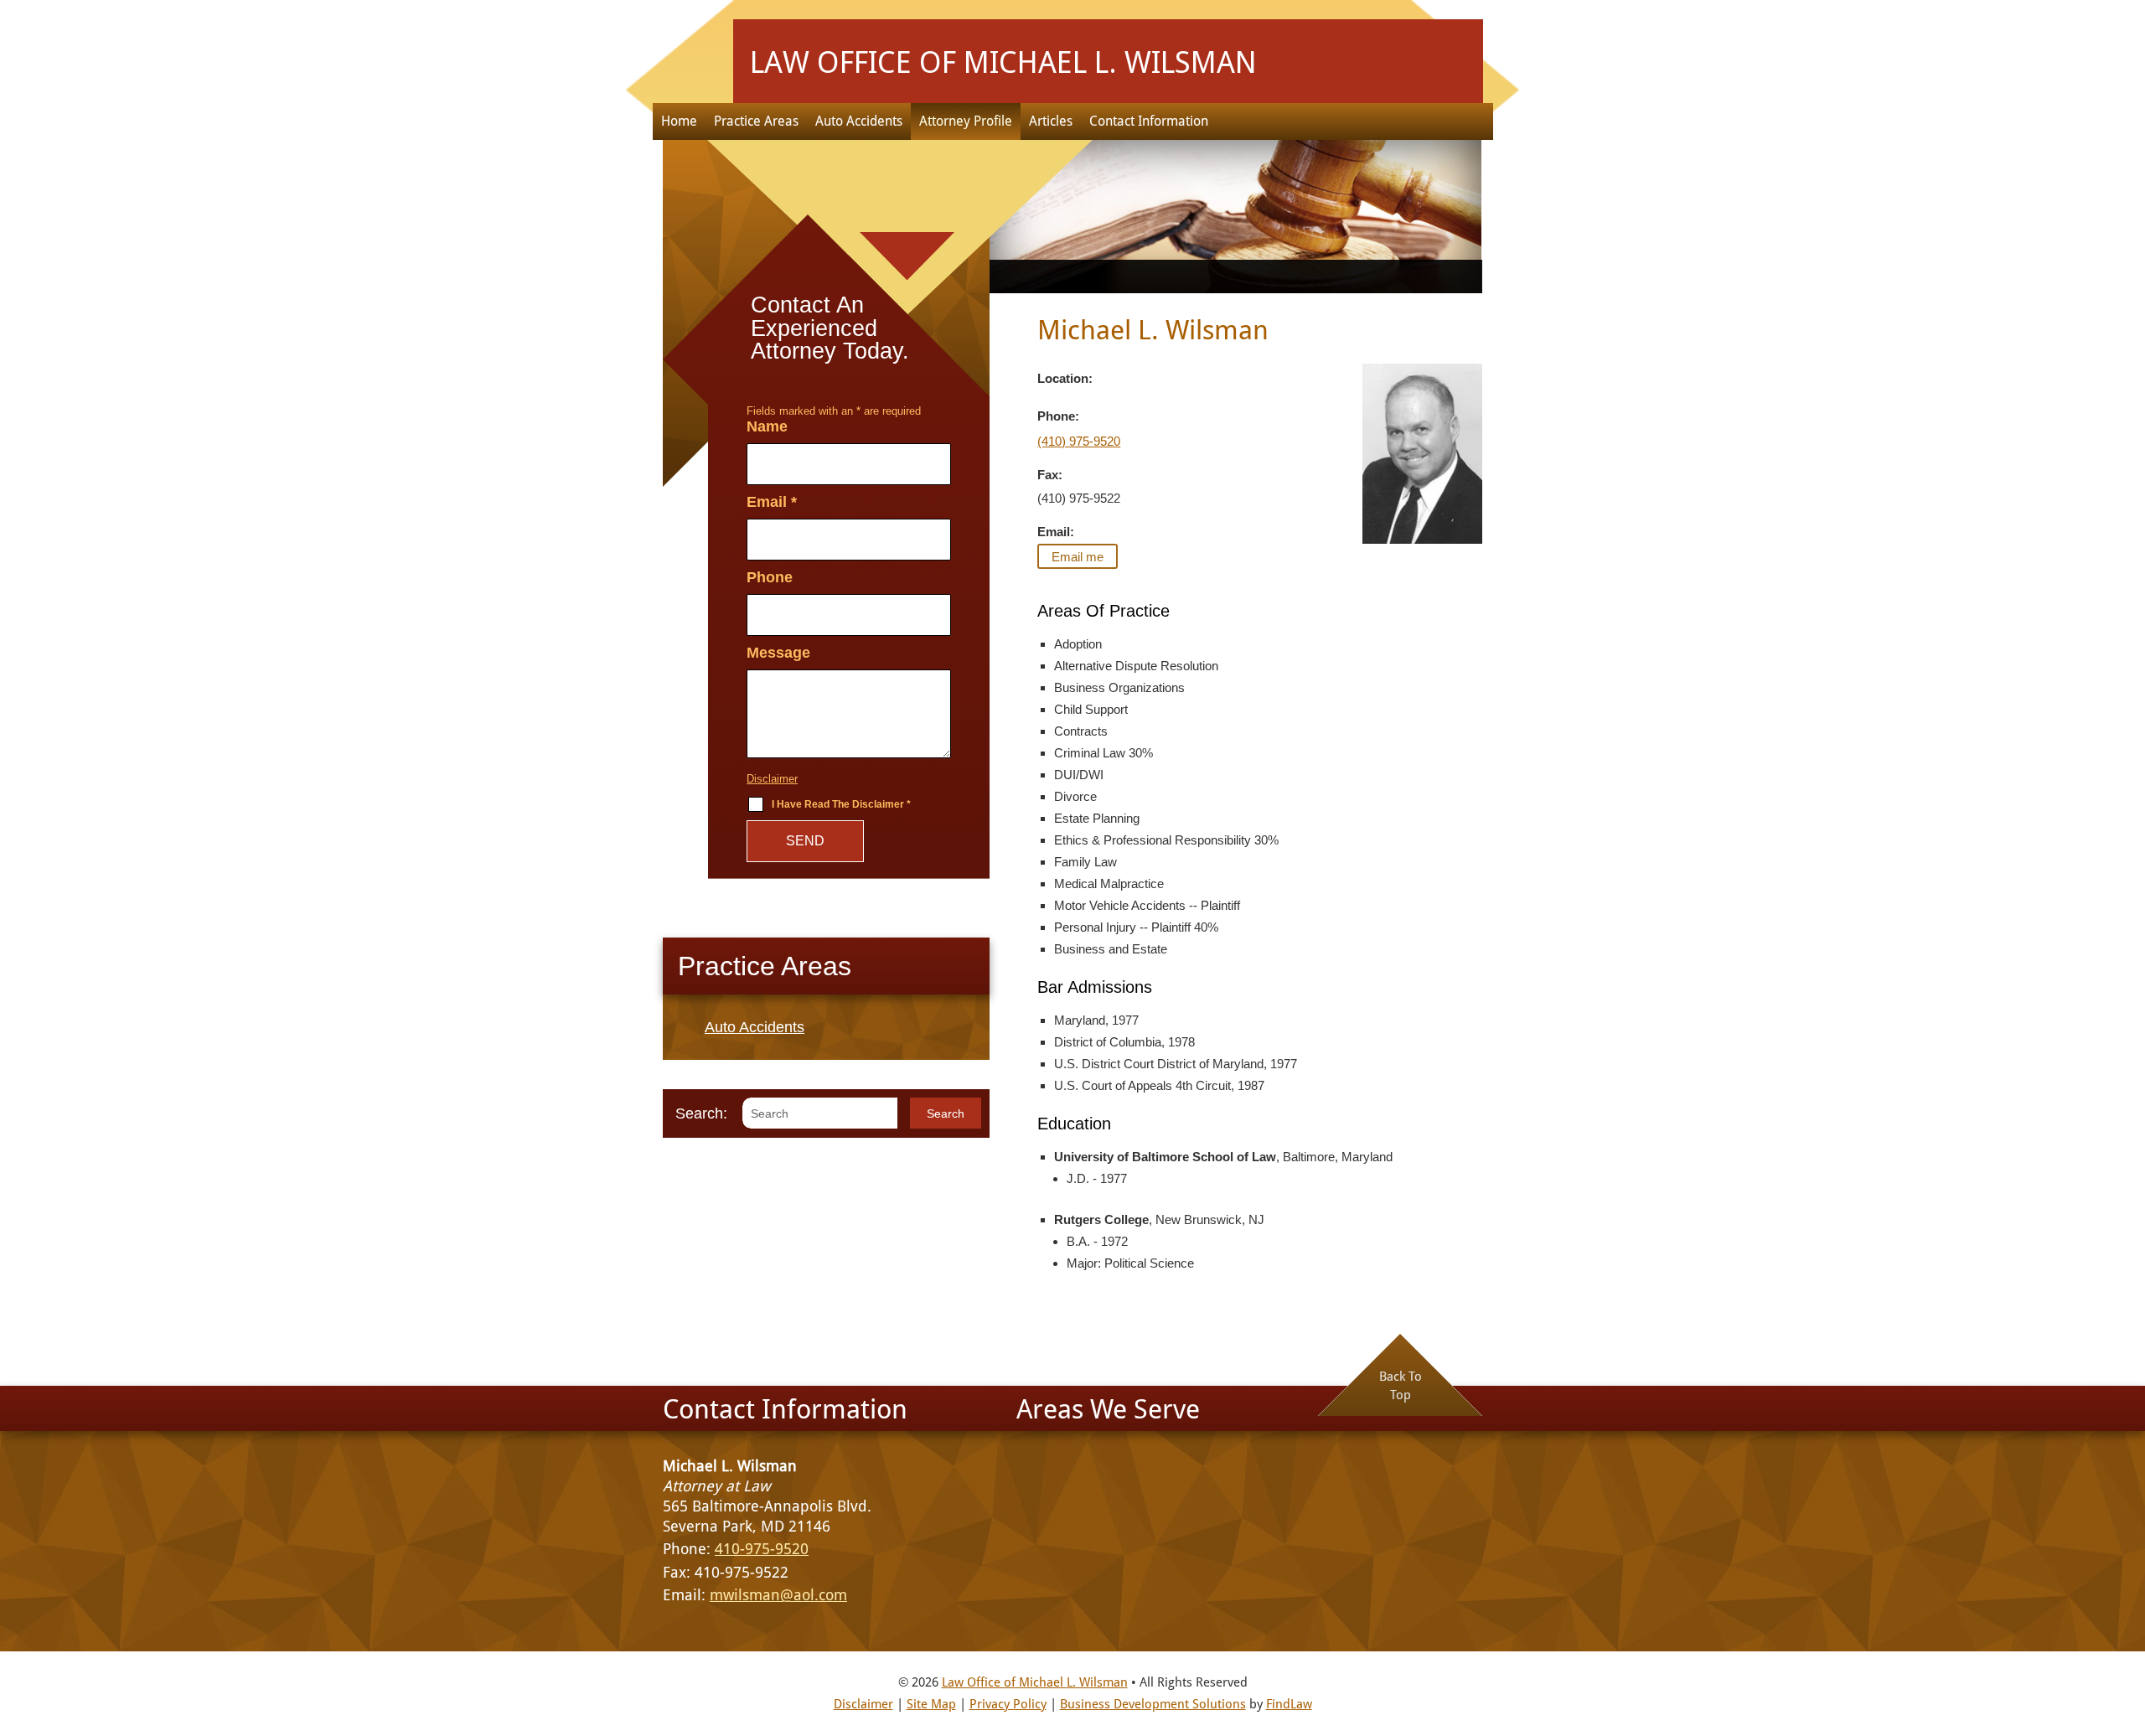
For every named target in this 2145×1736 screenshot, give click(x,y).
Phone (770, 577)
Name (767, 426)
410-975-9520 (762, 1549)
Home (679, 121)
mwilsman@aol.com (778, 1595)
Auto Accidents (859, 121)
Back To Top (1401, 1386)
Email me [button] (1078, 557)
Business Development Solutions (1153, 1704)
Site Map (931, 1704)
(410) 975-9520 (1079, 441)
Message (778, 653)
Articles (1051, 121)
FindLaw (1289, 1704)
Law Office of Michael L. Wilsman (1035, 1682)
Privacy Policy (1008, 1704)
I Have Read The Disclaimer (841, 804)
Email (772, 502)
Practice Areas (756, 121)
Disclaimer (772, 779)
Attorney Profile (966, 121)
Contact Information (1149, 121)
